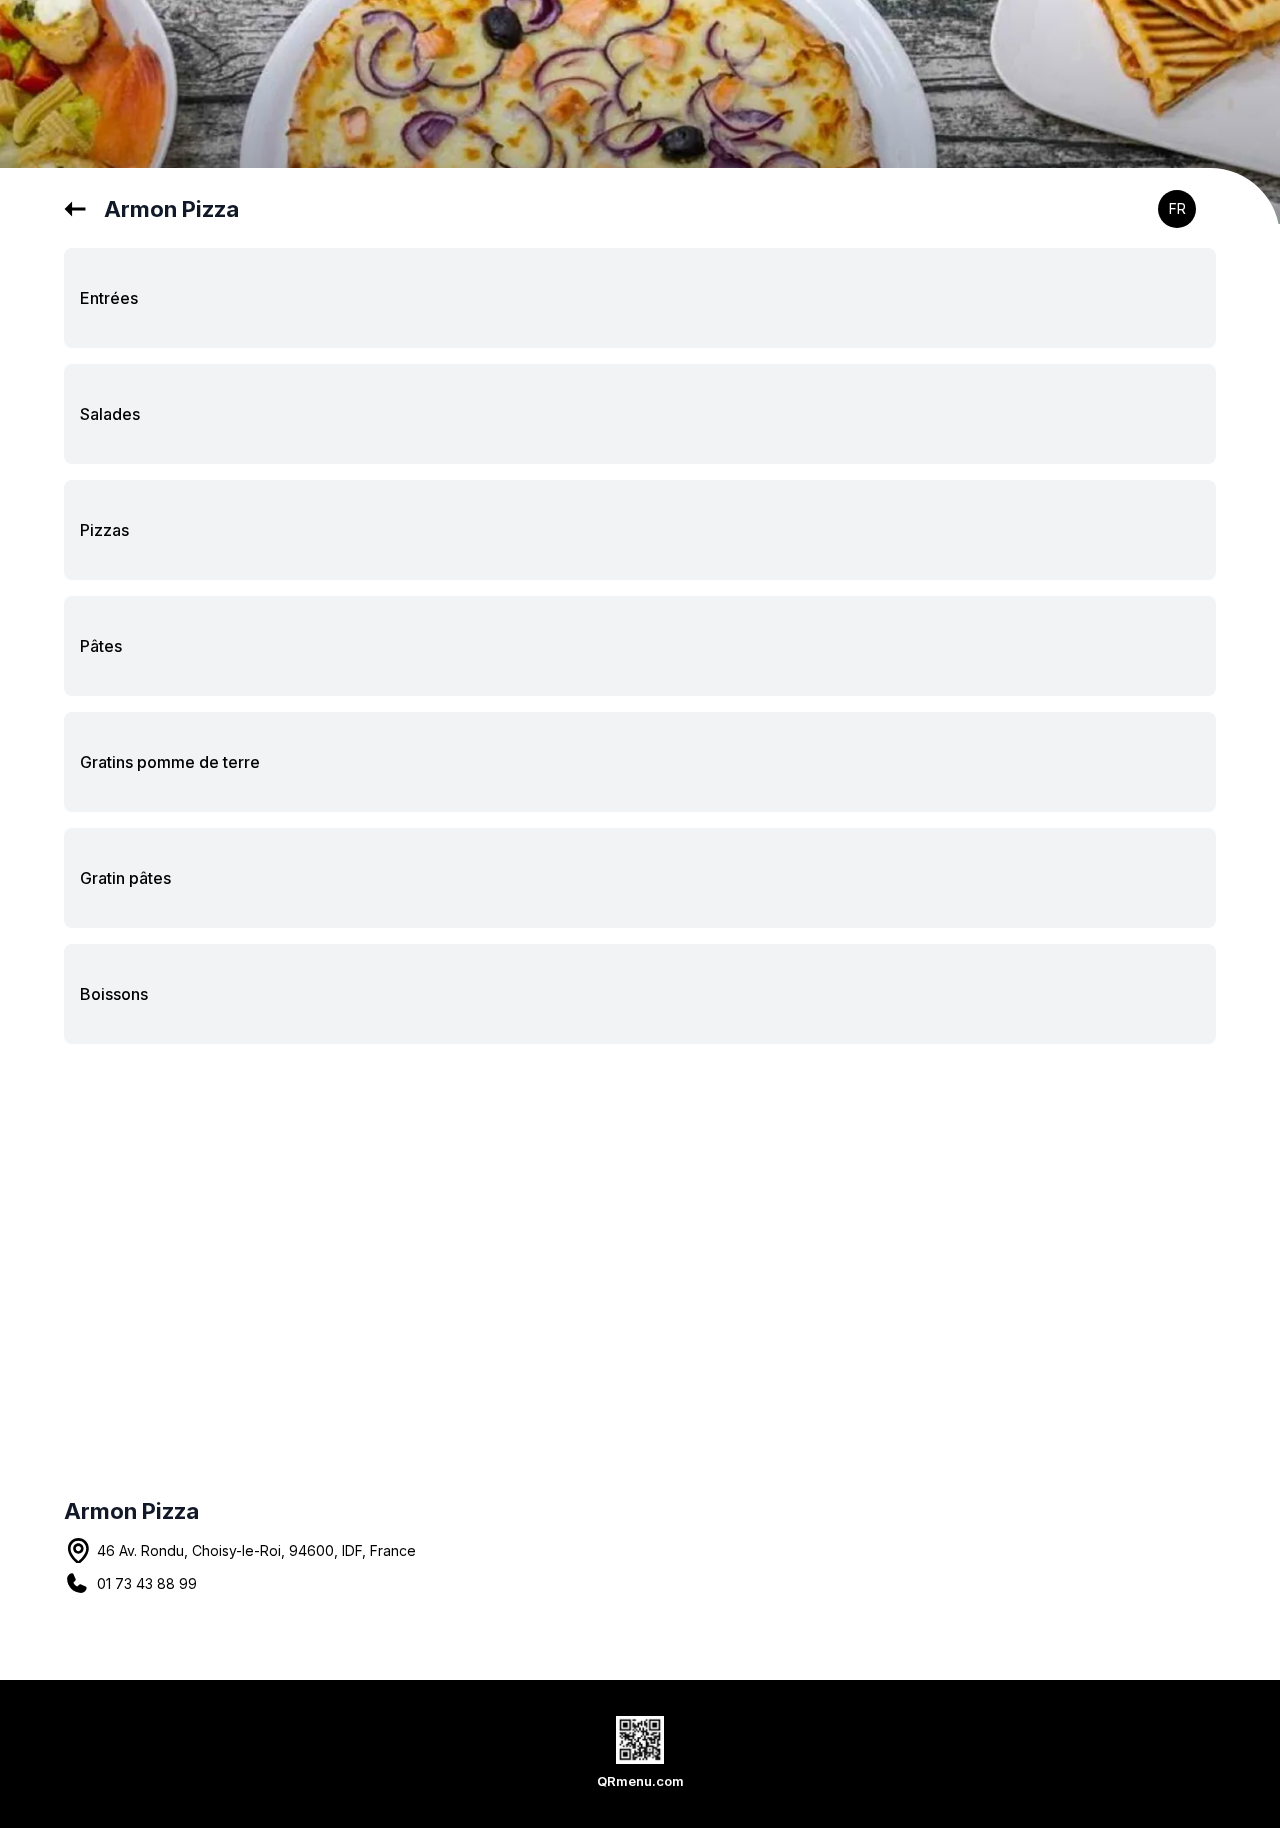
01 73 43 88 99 (147, 1583)
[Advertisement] (640, 1220)
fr (1177, 208)
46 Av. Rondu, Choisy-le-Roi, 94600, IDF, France (256, 1550)
